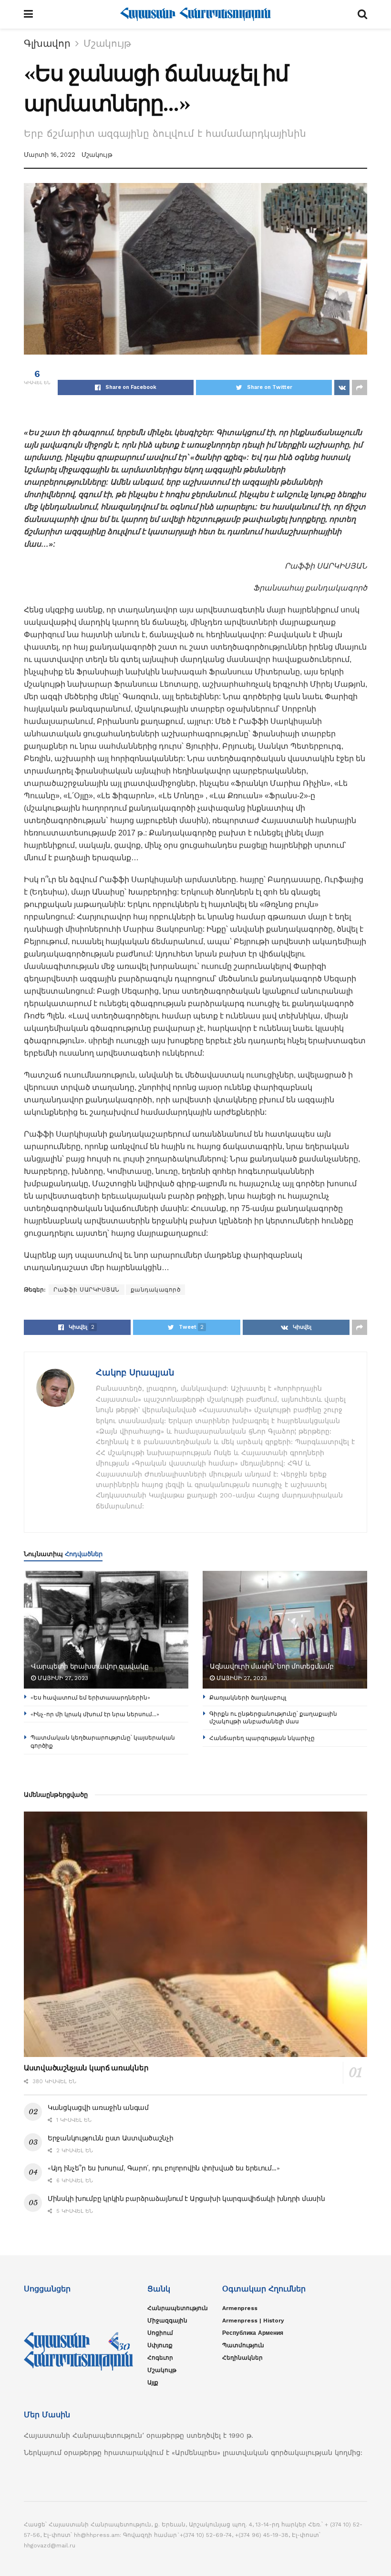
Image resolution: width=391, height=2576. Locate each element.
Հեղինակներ (242, 2358)
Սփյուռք (160, 2345)
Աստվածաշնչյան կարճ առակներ (86, 2068)
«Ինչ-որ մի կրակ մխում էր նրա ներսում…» (95, 1714)
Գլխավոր (47, 43)
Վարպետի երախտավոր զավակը (90, 1666)
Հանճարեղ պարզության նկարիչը (262, 1738)
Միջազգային (167, 2321)
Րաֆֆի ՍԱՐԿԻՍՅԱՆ (87, 1290)
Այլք (153, 2383)
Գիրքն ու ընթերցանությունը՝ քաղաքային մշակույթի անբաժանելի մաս (273, 1718)
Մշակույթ (107, 43)
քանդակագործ (156, 1290)
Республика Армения (253, 2333)
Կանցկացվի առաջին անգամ (98, 2108)
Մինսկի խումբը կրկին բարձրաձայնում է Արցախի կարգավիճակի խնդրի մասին (186, 2199)
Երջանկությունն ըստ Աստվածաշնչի (111, 2138)
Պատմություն (243, 2345)
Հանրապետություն (178, 2308)
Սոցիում (160, 2333)
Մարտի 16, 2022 (50, 155)
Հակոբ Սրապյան (135, 1372)
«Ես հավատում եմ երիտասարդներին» (90, 1697)
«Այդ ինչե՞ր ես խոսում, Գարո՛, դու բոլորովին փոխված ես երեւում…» (164, 2168)
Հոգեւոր (160, 2358)
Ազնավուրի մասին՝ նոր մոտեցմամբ (272, 1666)
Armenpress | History (253, 2321)
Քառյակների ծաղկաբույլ (248, 1697)
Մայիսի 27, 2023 (62, 1678)
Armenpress (240, 2308)
